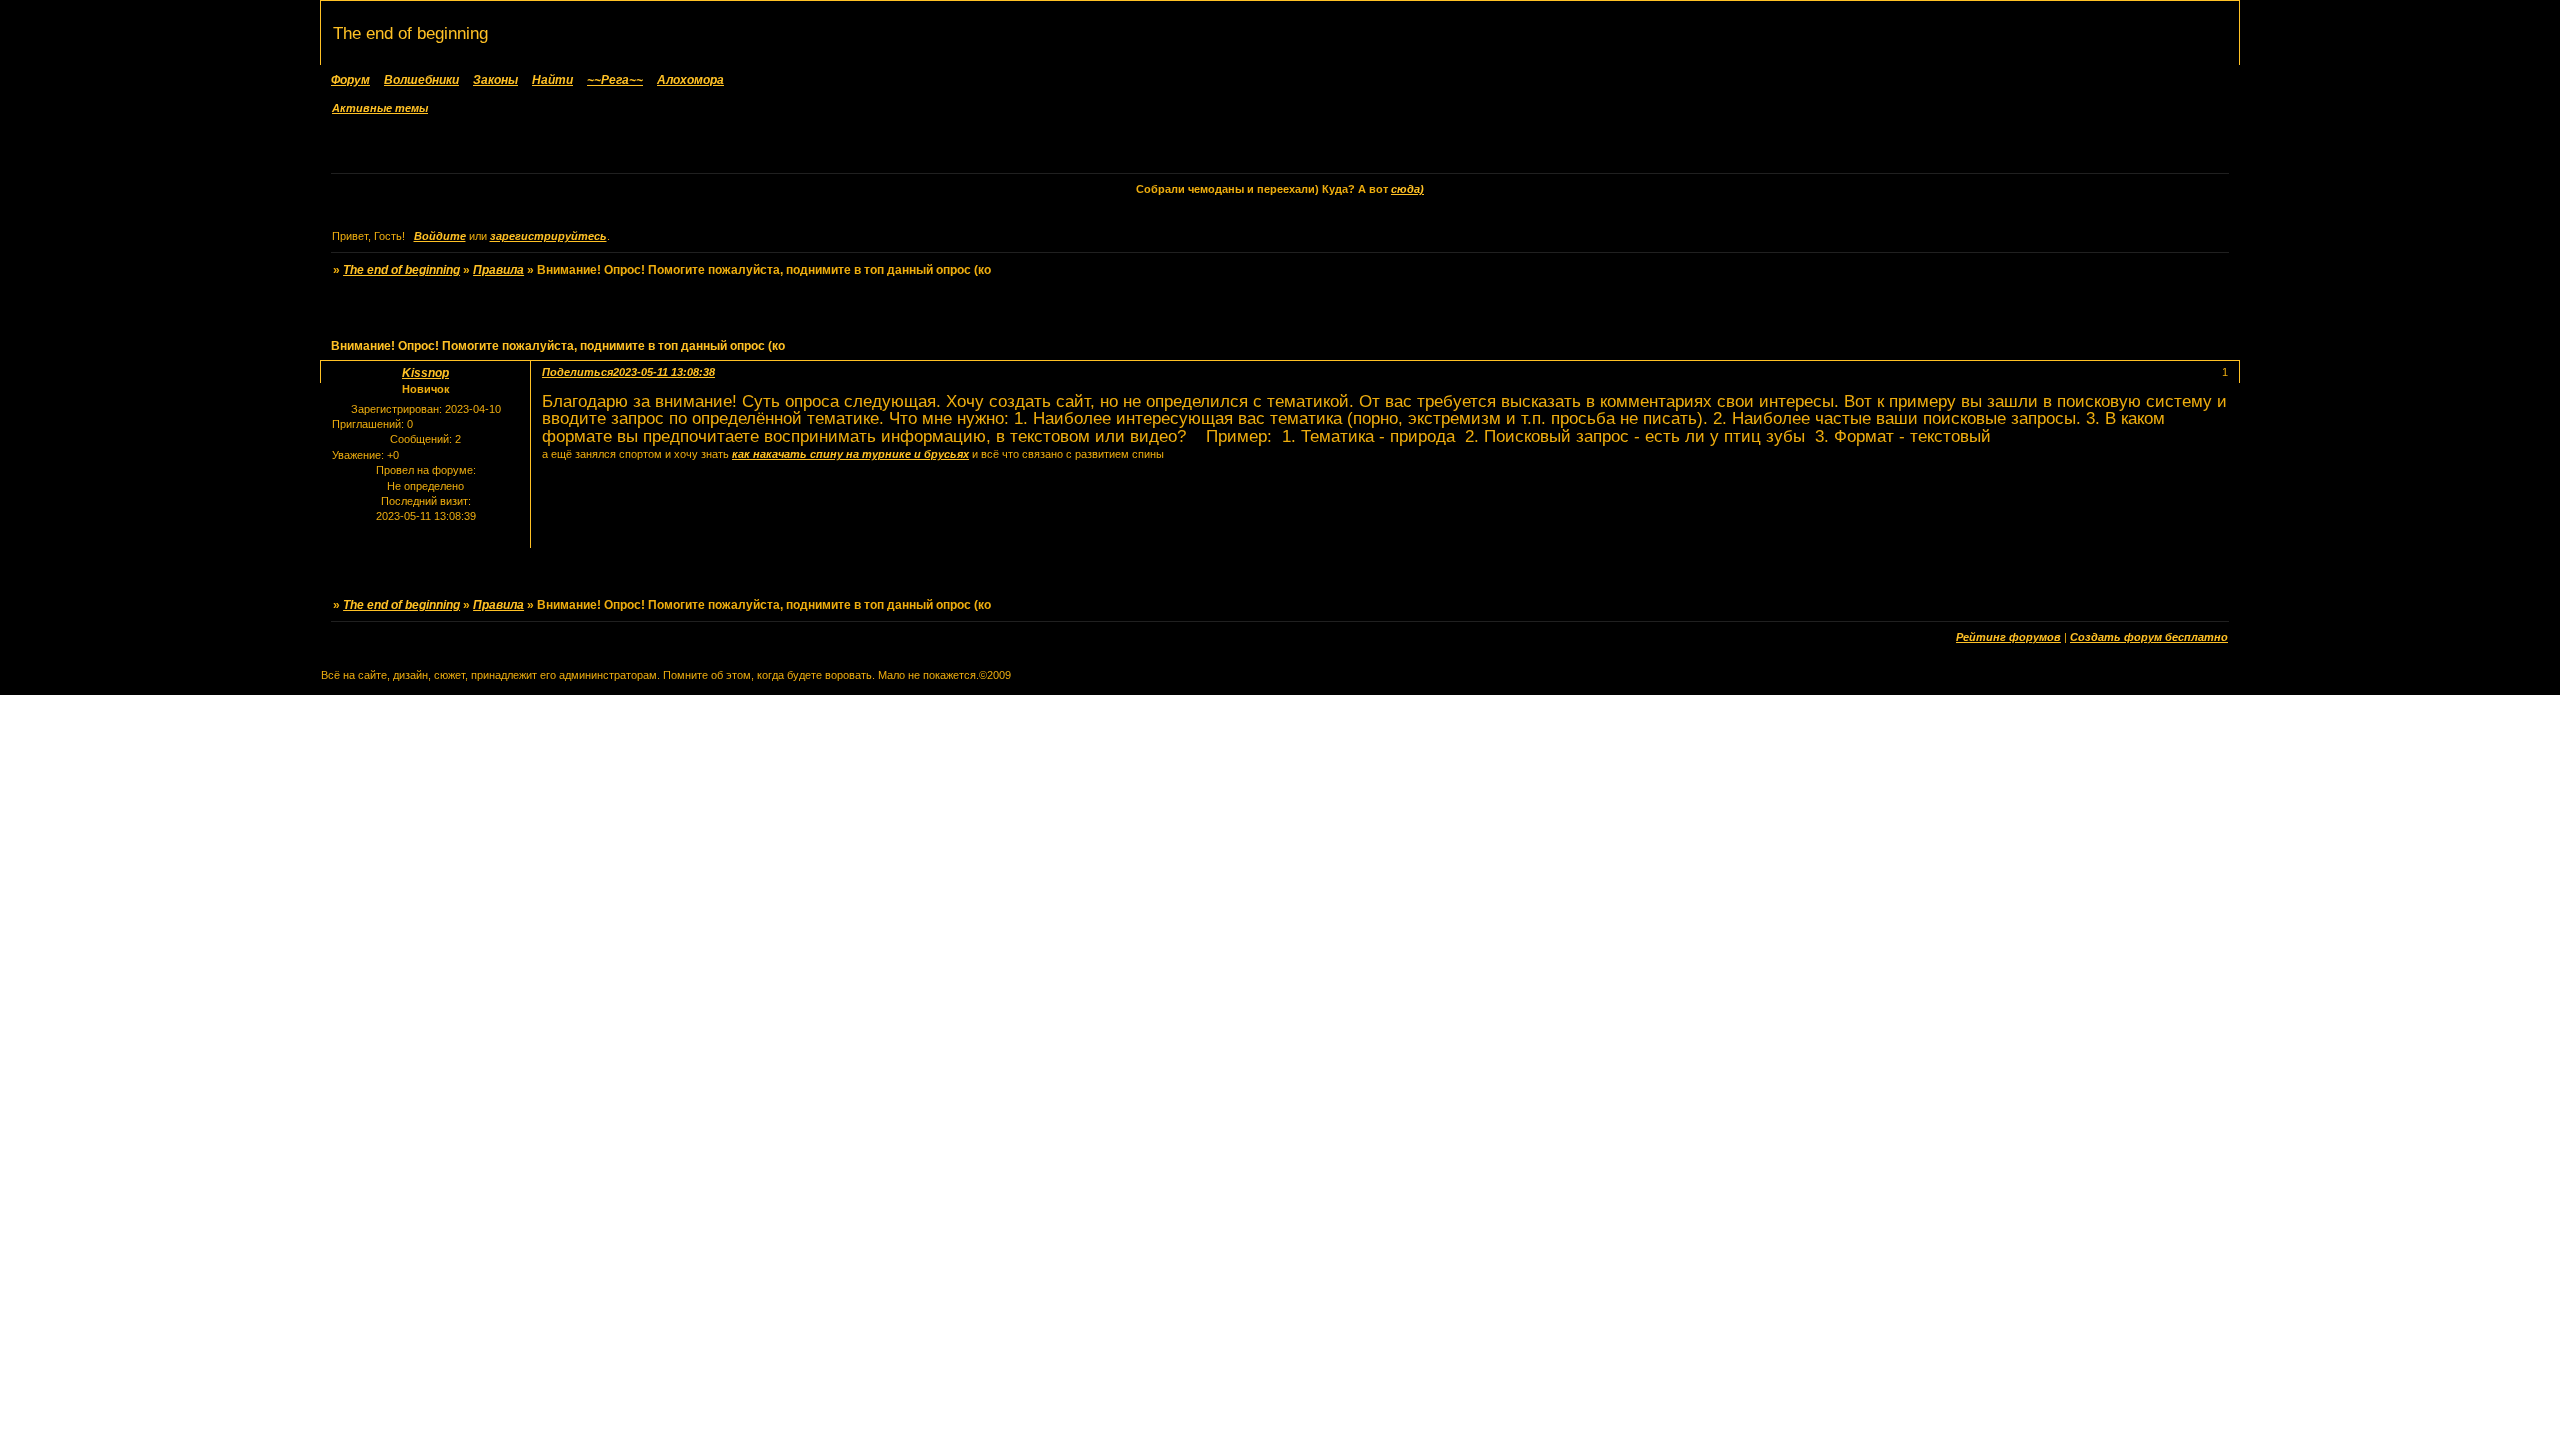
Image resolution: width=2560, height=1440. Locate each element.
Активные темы (380, 108)
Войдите (440, 236)
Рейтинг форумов (2008, 637)
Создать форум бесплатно (2149, 637)
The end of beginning (401, 270)
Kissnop (425, 373)
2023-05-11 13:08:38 (664, 372)
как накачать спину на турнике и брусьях (850, 454)
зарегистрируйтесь (548, 236)
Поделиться (577, 372)
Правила (498, 270)
